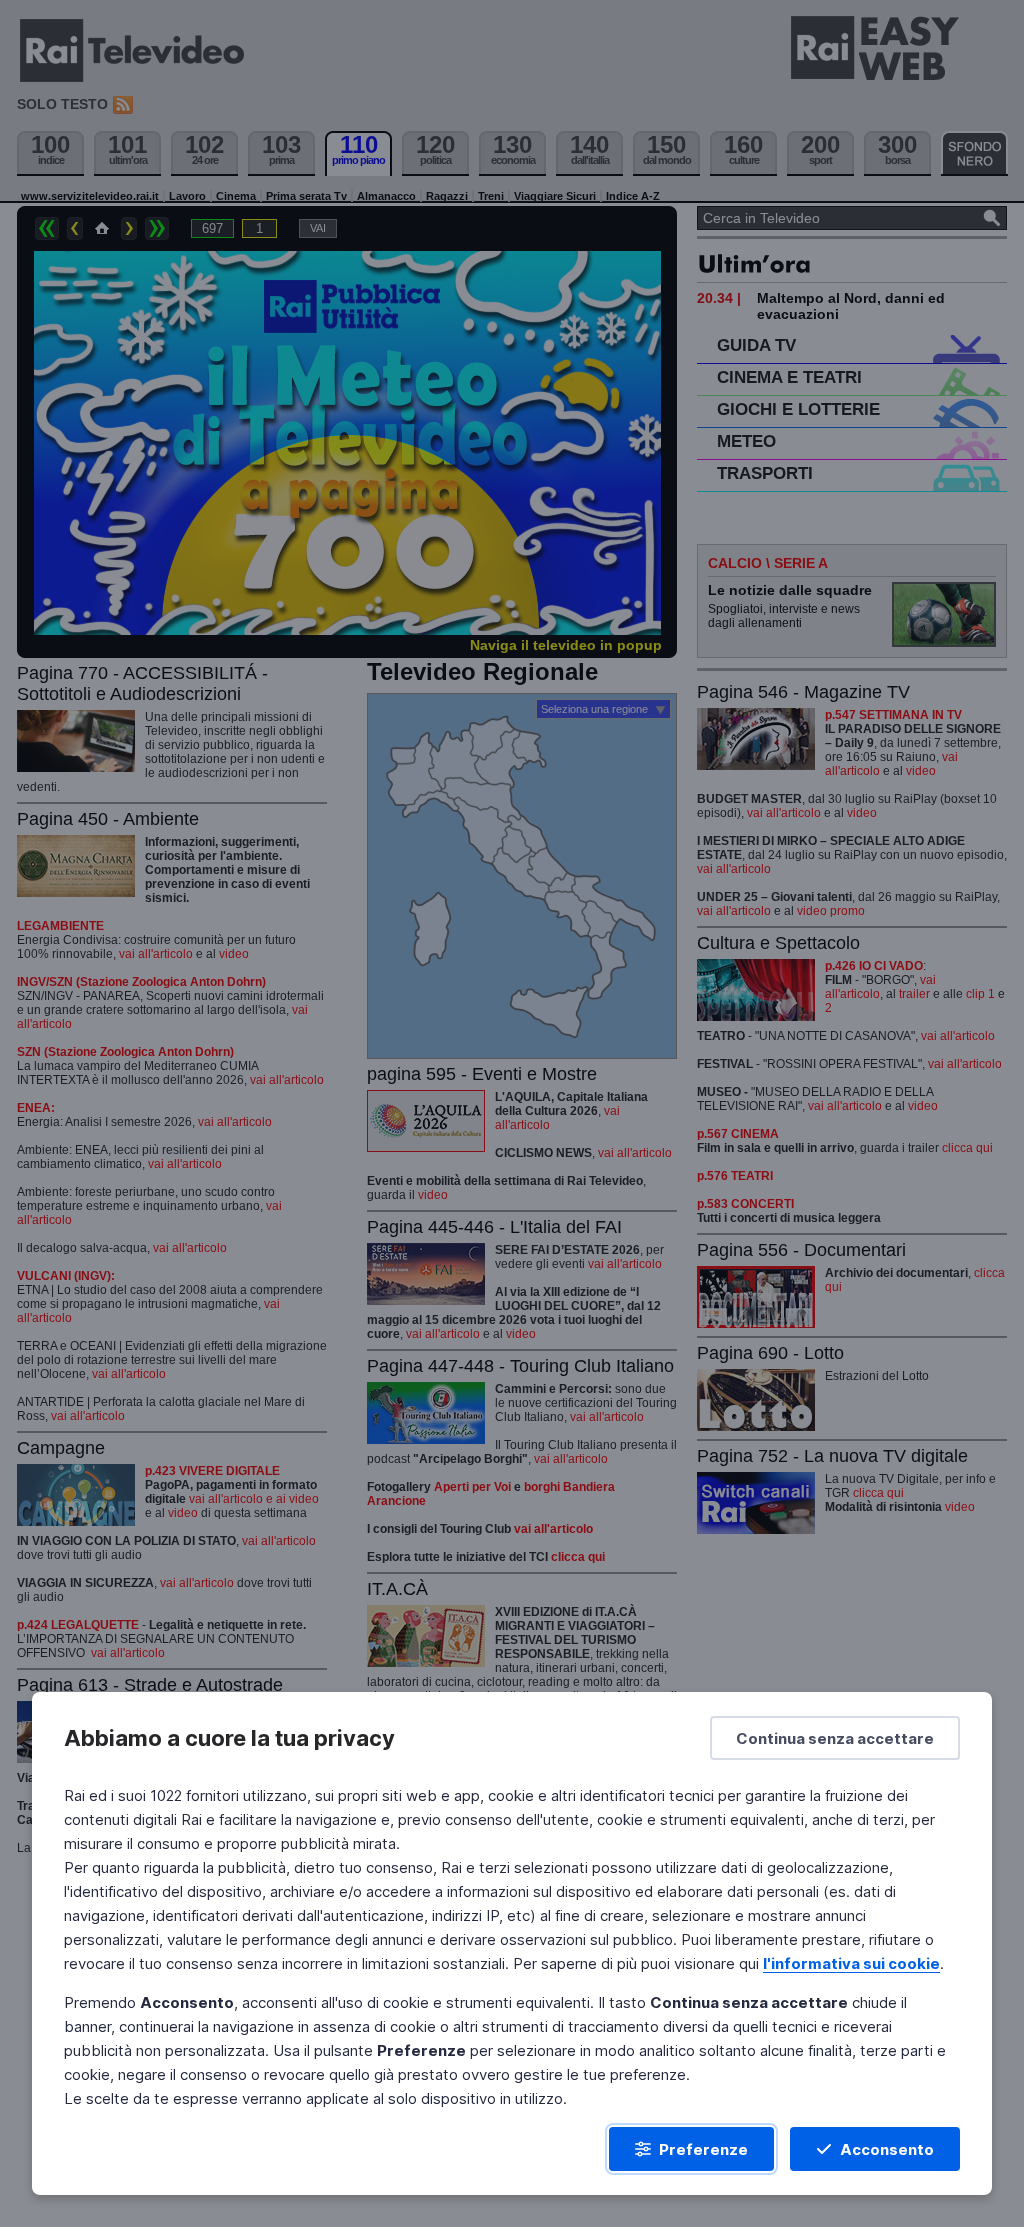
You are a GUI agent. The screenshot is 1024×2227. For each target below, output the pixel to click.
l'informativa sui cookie (851, 1963)
